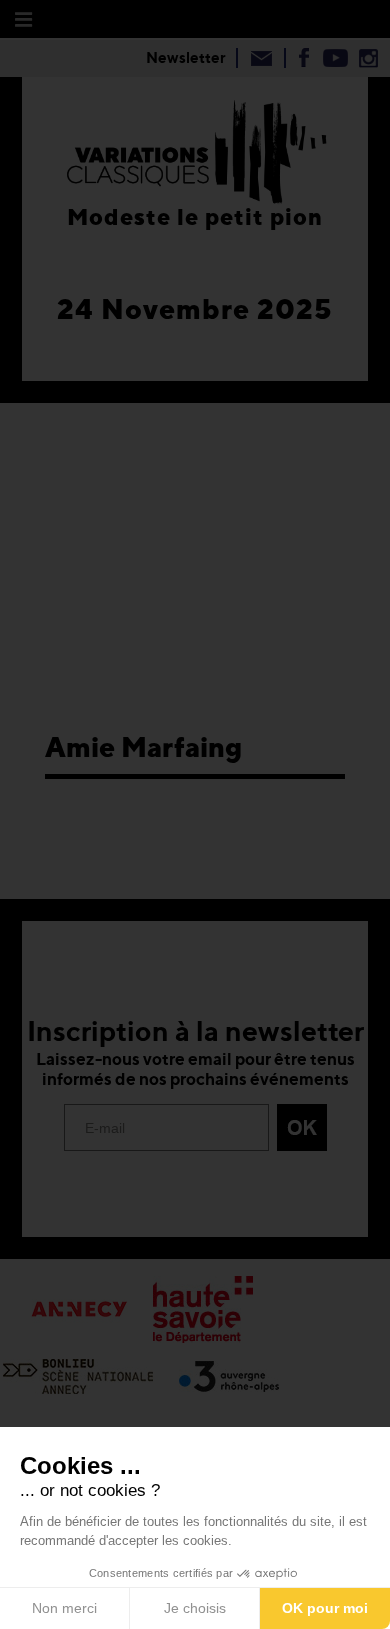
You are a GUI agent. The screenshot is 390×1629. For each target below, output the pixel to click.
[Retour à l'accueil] (197, 148)
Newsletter (186, 57)
